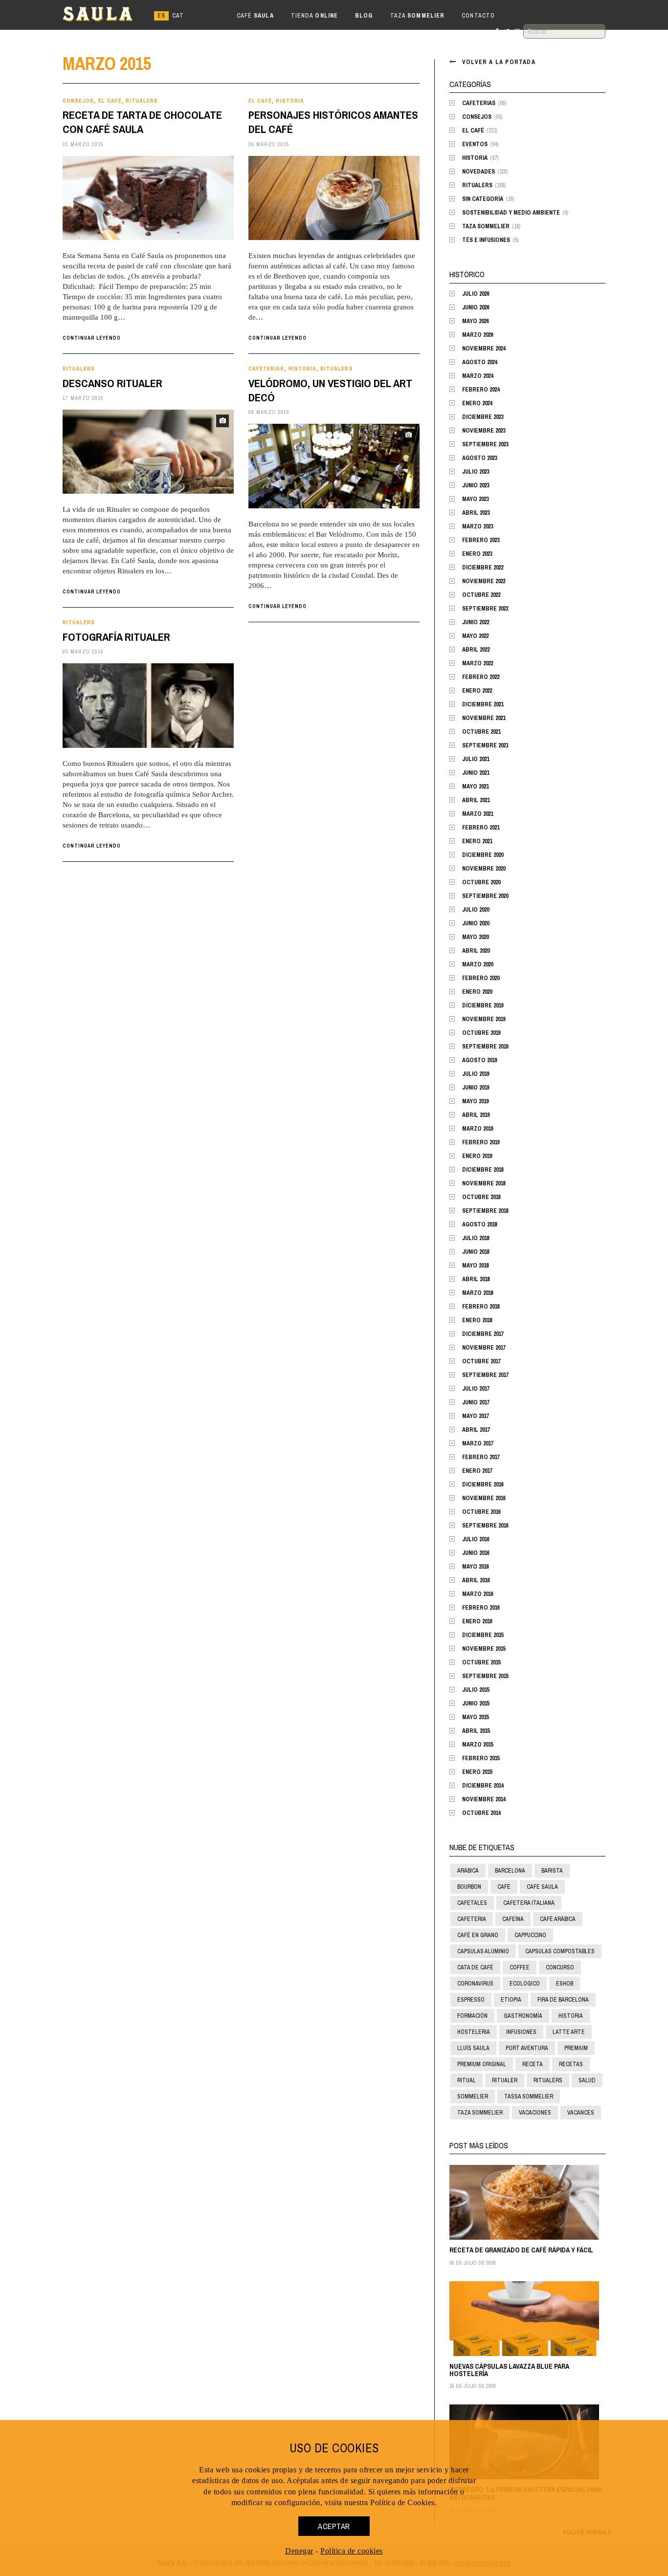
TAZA (418, 16)
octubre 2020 (481, 882)
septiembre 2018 (485, 1211)
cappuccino (530, 1935)
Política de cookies (352, 2551)
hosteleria (474, 2032)
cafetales (472, 1903)
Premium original (482, 2064)
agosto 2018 (479, 1224)
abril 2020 (476, 951)
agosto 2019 (479, 1060)
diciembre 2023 (483, 417)
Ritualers (142, 101)
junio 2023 (476, 485)
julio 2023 (476, 472)
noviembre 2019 (484, 1019)
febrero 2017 (481, 1457)
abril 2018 (476, 1279)
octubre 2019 (481, 1033)
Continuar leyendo (92, 338)
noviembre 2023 (484, 431)
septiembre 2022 (485, 609)
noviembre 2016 (484, 1498)
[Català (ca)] (178, 16)
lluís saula (473, 2048)
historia (571, 2016)
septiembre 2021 (485, 745)
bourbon (469, 1887)
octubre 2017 (481, 1361)
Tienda (314, 16)
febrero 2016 (481, 1608)
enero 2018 (477, 1320)
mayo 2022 (475, 636)
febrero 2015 (481, 1758)
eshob (565, 1984)
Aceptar (334, 2526)
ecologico (525, 1984)
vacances (581, 2113)
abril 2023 (476, 513)
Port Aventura (527, 2048)
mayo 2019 (475, 1101)
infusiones (521, 2032)
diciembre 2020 (483, 855)
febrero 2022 (481, 677)
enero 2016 (477, 1621)
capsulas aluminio (483, 1951)
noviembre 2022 (484, 581)
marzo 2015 (478, 1745)
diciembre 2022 (483, 568)
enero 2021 (477, 841)
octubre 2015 (481, 1662)
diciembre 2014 (483, 1786)
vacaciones (535, 2113)
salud (587, 2080)
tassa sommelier (529, 2096)
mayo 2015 (475, 1717)
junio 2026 (476, 307)
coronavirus (475, 1984)
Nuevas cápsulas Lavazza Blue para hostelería (509, 2370)
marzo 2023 (478, 526)
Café (255, 16)
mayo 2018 (475, 1266)
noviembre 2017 (484, 1348)
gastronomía (523, 2016)
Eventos (475, 144)
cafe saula (542, 1887)
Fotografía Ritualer (116, 637)
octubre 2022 (481, 595)
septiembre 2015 (485, 1676)
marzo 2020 (478, 964)
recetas (571, 2064)
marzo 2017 (478, 1443)
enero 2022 (477, 691)
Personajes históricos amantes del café (333, 122)
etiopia (511, 2000)
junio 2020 (476, 923)
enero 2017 (477, 1471)
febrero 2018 (481, 1307)
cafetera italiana (529, 1903)
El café (110, 101)
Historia (290, 101)
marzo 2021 (478, 814)
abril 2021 (476, 800)
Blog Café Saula (106, 16)
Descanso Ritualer (112, 383)
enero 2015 (477, 1772)
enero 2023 (477, 554)
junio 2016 (476, 1553)
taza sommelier (480, 2113)
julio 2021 (476, 759)
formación (472, 2016)
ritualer (505, 2080)
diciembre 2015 (483, 1635)
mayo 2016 (475, 1567)
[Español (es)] (161, 16)
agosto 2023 (479, 458)
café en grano (478, 1935)
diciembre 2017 (483, 1334)
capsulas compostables (560, 1951)
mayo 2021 (475, 786)
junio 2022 (476, 622)
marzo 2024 (478, 376)
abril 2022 (476, 650)
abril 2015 (476, 1731)
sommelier (473, 2096)
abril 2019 (476, 1115)
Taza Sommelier (486, 226)
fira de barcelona (563, 2000)
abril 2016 (476, 1580)
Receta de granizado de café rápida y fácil (521, 2250)
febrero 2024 (481, 390)
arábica (468, 1871)
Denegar (299, 2551)
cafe (504, 1887)
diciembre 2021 (483, 704)
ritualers (548, 2080)
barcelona (510, 1871)
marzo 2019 (478, 1129)
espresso (471, 2000)
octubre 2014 (481, 1813)
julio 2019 (476, 1074)
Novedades (479, 172)
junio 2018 (476, 1252)
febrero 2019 (481, 1142)
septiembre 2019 (485, 1047)
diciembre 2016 (483, 1484)
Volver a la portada (499, 62)
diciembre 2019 (483, 1005)
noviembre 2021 (484, 718)
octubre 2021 (481, 732)
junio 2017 (476, 1402)
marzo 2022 (478, 663)
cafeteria (472, 1919)
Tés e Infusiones (486, 240)
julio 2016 (476, 1539)
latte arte (569, 2032)
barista (552, 1871)
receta (533, 2064)
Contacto (478, 16)
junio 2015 (476, 1703)
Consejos (78, 101)
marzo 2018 (478, 1293)
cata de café (475, 1967)
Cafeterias (267, 369)
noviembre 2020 (484, 869)
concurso (560, 1967)
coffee (520, 1967)
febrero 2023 (481, 540)
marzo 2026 (478, 335)
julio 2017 (476, 1389)
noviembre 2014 (484, 1799)
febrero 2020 (481, 978)
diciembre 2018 (483, 1170)
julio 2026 (476, 294)
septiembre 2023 (485, 444)
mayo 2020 (475, 937)
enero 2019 (477, 1156)
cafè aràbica (558, 1919)
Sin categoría (483, 199)
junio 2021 (476, 773)
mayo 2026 (475, 321)
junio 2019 (476, 1088)
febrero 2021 (481, 828)
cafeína (513, 1919)
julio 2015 (476, 1690)
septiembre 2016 (485, 1526)
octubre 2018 (481, 1197)
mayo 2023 (475, 499)
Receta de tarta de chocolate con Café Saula (142, 122)
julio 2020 (476, 910)
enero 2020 (477, 992)
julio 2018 (476, 1238)
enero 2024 (477, 403)
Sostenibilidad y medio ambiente (511, 213)
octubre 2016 (481, 1512)
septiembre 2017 (485, 1375)
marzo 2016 (478, 1594)
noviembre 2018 (484, 1183)
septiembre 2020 (485, 896)
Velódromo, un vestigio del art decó (330, 390)
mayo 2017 (475, 1416)
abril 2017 (476, 1430)
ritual (467, 2080)
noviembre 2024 (484, 349)
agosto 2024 (479, 362)
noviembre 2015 (484, 1649)
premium (576, 2048)
